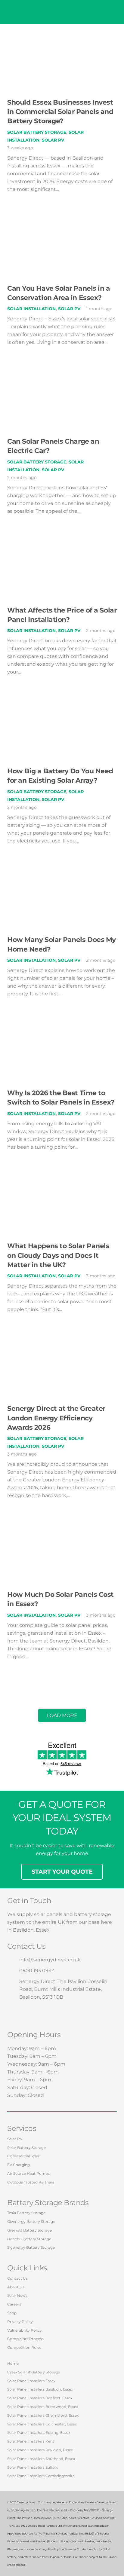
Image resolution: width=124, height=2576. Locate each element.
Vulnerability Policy (25, 2330)
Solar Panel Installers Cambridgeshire (41, 2476)
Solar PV (53, 140)
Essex (43, 1930)
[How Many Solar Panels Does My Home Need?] (62, 873)
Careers (14, 2304)
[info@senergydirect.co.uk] (13, 1960)
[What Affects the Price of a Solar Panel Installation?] (62, 543)
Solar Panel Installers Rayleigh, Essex (40, 2450)
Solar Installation (31, 309)
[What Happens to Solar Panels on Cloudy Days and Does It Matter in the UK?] (62, 1179)
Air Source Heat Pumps (28, 2173)
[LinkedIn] (69, 2014)
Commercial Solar (23, 2156)
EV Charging (19, 2165)
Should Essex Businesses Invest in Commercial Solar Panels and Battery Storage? (60, 112)
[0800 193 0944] (13, 1971)
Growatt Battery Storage (29, 2230)
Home (13, 2363)
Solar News (17, 2295)
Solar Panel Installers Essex (31, 2381)
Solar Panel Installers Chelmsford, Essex (43, 2415)
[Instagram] (33, 2014)
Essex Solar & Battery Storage (34, 2372)
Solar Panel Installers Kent (31, 2441)
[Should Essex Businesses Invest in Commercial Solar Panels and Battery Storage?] (62, 35)
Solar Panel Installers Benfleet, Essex (40, 2398)
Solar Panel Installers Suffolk (33, 2467)
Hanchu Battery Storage (29, 2239)
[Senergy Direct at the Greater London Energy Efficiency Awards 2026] (62, 1341)
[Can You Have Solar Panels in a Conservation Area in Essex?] (62, 221)
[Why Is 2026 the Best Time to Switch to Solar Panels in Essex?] (62, 1026)
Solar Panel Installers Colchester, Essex (42, 2424)
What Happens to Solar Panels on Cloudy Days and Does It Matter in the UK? (58, 1255)
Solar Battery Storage (37, 132)
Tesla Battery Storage (26, 2213)
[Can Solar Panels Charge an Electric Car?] (62, 374)
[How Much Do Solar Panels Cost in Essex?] (62, 1527)
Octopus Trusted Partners (31, 2182)
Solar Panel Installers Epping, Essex (39, 2432)
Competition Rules (24, 2347)
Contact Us (17, 2278)
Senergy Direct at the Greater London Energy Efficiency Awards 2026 (56, 1418)
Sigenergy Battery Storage (31, 2247)
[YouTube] (51, 2014)
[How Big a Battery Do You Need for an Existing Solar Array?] (62, 704)
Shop (12, 2313)
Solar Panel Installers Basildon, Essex (40, 2389)
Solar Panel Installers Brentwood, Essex (43, 2407)
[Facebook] (15, 2014)
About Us (16, 2287)
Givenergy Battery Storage (31, 2222)
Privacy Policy (20, 2322)
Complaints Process (25, 2339)
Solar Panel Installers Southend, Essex (41, 2459)
